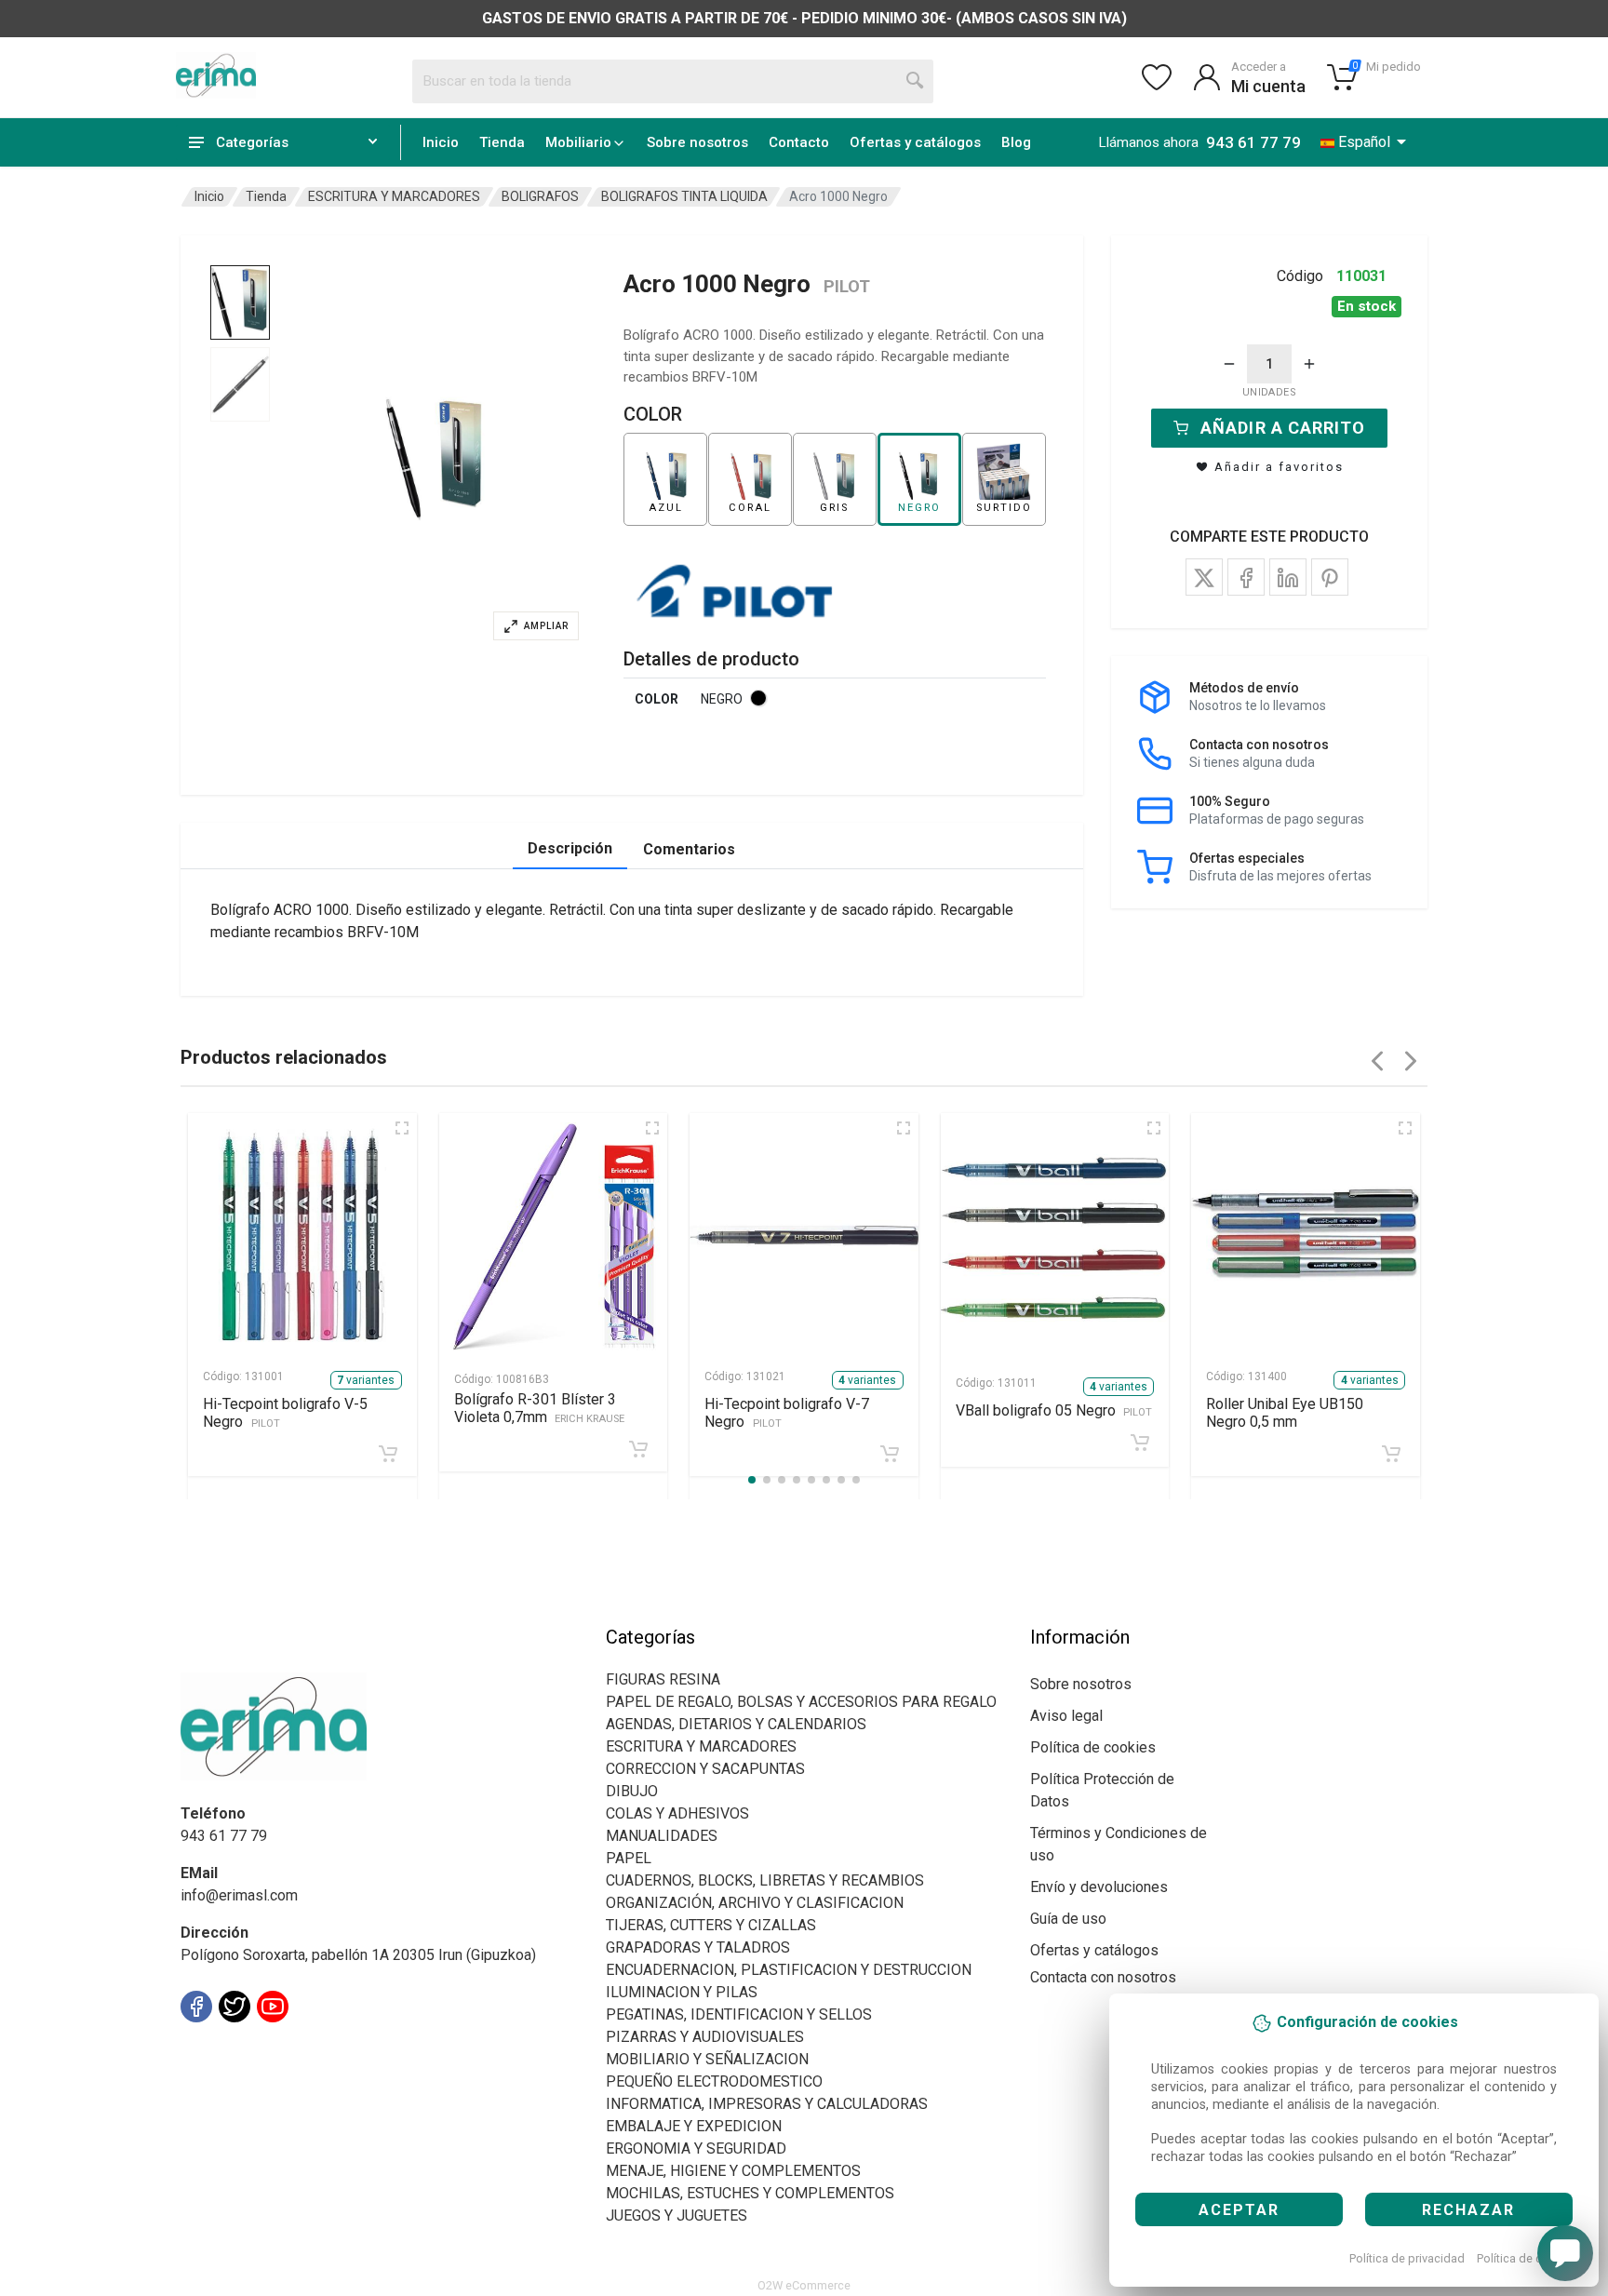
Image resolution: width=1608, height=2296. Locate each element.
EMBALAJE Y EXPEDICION (694, 2126)
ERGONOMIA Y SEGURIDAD (696, 2148)
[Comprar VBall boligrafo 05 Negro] (1140, 1443)
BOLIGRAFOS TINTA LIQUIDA (684, 196)
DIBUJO (632, 1791)
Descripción (570, 848)
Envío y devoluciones (1099, 1887)
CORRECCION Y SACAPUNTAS (705, 1769)
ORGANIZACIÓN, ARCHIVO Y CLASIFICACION (755, 1903)
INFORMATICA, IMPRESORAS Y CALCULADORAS (767, 2104)
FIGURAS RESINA (663, 1679)
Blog (1016, 142)
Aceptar (1239, 2210)
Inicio (441, 142)
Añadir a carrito (1283, 428)
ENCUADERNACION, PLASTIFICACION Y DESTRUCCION (789, 1970)
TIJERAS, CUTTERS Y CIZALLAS (711, 1925)
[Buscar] (916, 81)
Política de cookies (1528, 2258)
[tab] (240, 302)
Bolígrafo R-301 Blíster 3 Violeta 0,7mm (540, 1408)
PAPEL (629, 1858)
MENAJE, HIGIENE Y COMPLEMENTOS (733, 2171)
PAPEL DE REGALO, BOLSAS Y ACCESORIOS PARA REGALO (801, 1702)
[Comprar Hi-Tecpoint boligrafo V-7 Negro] (890, 1454)
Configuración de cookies (289, 2048)
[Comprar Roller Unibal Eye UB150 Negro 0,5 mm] (1391, 1454)
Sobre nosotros (697, 142)
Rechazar (1468, 2210)
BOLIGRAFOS (540, 196)
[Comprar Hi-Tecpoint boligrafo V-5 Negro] (388, 1454)
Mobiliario (578, 142)
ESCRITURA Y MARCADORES (394, 196)
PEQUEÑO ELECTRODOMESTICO (714, 2081)
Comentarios (689, 849)
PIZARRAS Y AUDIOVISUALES (705, 2037)
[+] (1309, 364)
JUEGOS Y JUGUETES (677, 2215)
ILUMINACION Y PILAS (682, 1992)
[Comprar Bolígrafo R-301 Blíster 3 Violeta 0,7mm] (638, 1449)
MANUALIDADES (662, 1836)
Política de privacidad (1407, 2258)
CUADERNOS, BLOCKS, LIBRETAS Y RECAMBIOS (765, 1880)
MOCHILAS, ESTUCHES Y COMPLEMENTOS (750, 2193)
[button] (435, 458)
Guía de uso (1068, 1919)
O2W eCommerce (804, 2285)
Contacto (799, 142)
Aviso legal (1066, 1716)
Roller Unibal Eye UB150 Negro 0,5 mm (1285, 1413)
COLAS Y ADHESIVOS (677, 1813)
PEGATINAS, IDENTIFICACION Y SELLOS (739, 2014)
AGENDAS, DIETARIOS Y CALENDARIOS (736, 1724)
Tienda (502, 142)
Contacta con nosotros (1103, 1977)
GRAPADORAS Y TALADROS (698, 1947)
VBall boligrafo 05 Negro (1054, 1410)
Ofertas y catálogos (915, 142)
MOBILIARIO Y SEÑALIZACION (707, 2059)
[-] (1229, 364)
